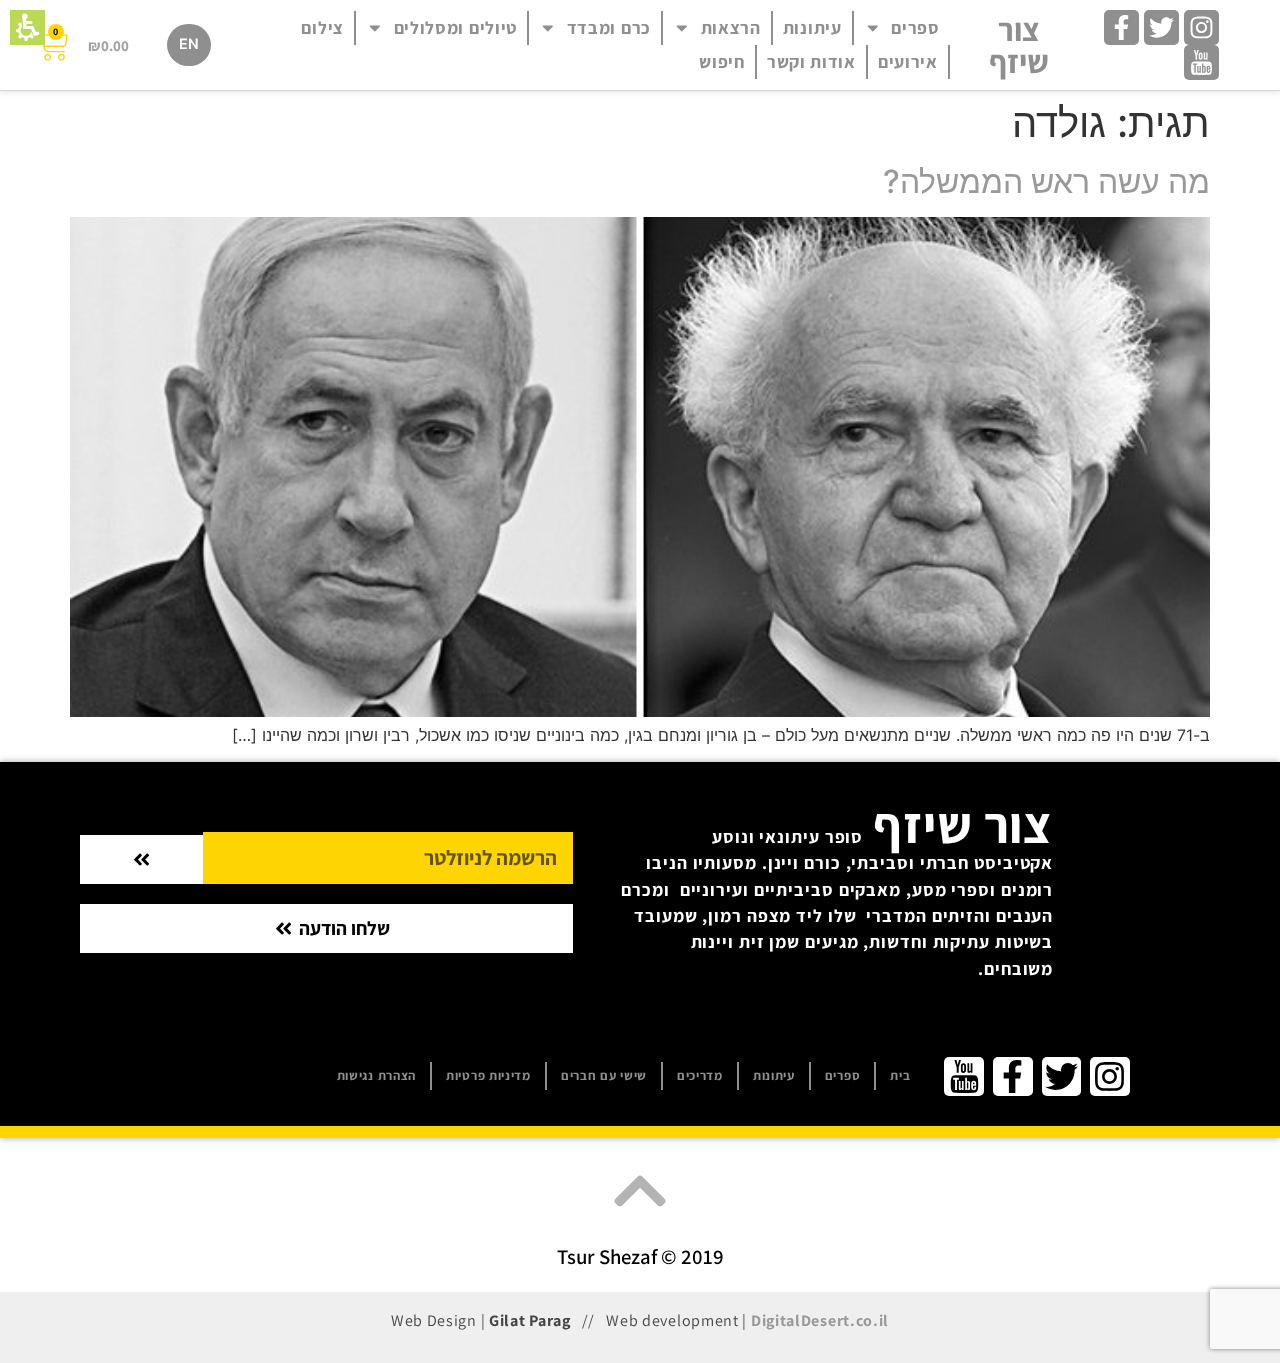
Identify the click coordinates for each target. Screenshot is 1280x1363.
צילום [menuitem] (322, 27)
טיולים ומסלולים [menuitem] (456, 27)
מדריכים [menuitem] (700, 1075)
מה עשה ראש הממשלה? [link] (1046, 181)
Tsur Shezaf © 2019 (640, 1256)
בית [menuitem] (900, 1075)
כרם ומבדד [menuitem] (609, 27)
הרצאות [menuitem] (731, 27)
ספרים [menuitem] (915, 27)
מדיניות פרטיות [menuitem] (488, 1075)
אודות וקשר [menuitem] (811, 61)
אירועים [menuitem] (908, 61)
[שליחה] (141, 859)
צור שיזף (1019, 45)
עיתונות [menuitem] (812, 27)
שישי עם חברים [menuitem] (604, 1075)
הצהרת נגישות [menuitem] (376, 1075)
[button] (27, 27)
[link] (1201, 27)
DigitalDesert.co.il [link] (820, 1320)
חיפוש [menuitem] (722, 61)
